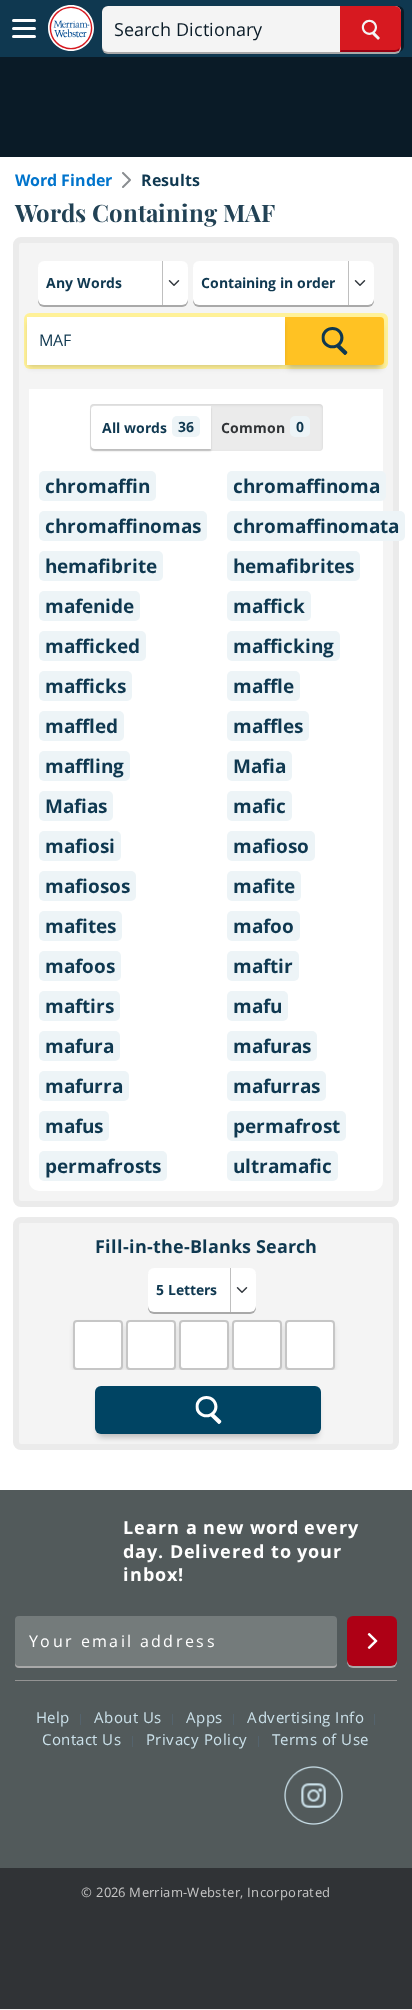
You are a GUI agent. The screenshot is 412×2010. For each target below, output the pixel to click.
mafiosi (80, 846)
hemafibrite (101, 566)
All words (148, 427)
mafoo (263, 926)
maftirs (79, 1006)
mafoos (80, 966)
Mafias (76, 806)
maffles (268, 726)
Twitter (169, 1796)
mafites (80, 926)
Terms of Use (320, 1739)
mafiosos (87, 886)
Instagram (313, 1796)
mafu (257, 1006)
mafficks (85, 686)
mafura (79, 1046)
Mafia (259, 766)
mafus (74, 1126)
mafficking (283, 646)
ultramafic (282, 1166)
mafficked (92, 646)
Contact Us (84, 1739)
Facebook (97, 1796)
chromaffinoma (306, 486)
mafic (259, 806)
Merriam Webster (66, 1551)
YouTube (241, 1796)
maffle (263, 686)
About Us (130, 1717)
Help (55, 1717)
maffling (84, 766)
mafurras (276, 1086)
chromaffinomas (123, 526)
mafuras (272, 1046)
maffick (269, 606)
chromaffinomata (316, 526)
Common (262, 427)
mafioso (271, 846)
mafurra (84, 1086)
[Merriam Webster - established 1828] (71, 28)
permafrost (286, 1126)
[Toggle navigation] (24, 29)
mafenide (89, 606)
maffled (81, 726)
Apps (207, 1717)
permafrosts (103, 1166)
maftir (263, 966)
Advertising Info (308, 1717)
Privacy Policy (199, 1739)
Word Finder (63, 180)
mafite (264, 886)
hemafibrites (293, 566)
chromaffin (97, 486)
